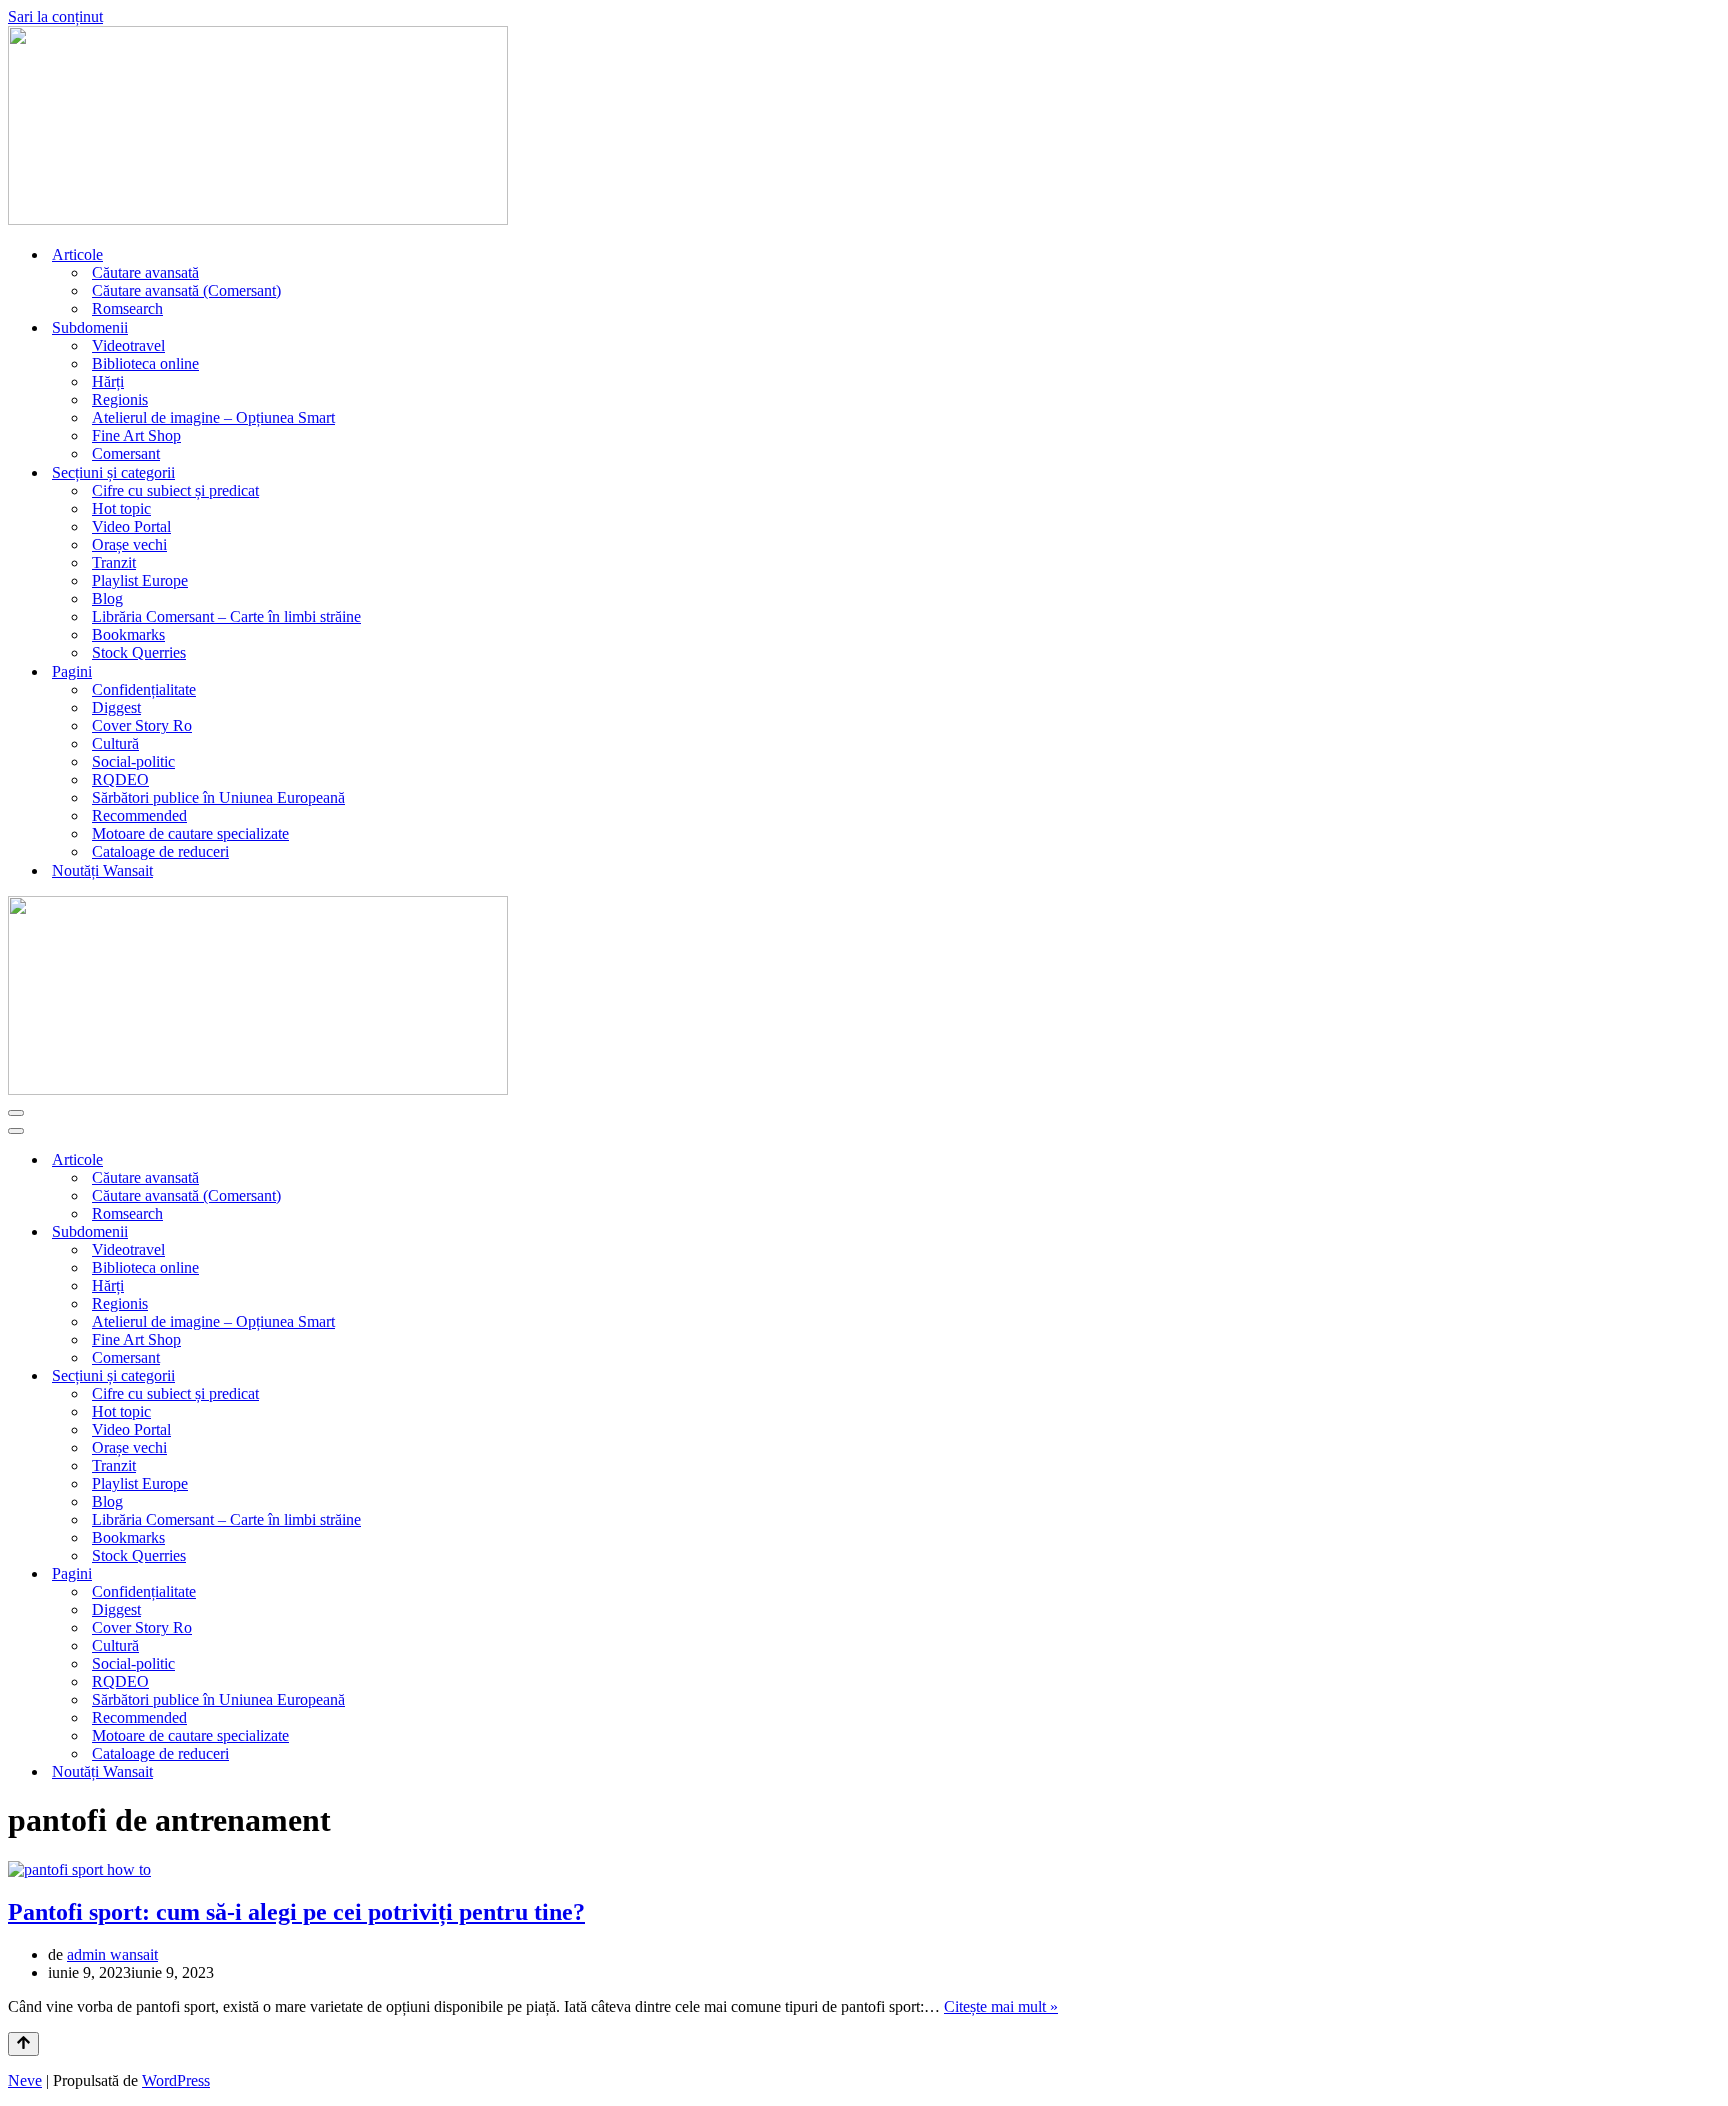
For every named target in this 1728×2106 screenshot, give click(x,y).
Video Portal (131, 526)
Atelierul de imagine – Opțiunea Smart (213, 417)
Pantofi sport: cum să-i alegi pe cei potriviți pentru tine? (296, 1912)
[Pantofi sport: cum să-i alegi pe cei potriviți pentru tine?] (79, 1869)
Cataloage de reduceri (160, 851)
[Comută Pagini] (1710, 1574)
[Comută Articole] (1710, 1160)
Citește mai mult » (1001, 2006)
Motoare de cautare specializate (190, 833)
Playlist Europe (140, 580)
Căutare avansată (145, 272)
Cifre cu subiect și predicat (175, 490)
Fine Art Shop (136, 435)
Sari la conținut (55, 16)
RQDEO (120, 779)
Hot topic (121, 508)
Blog (107, 598)
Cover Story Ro (142, 725)
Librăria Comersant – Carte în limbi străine (226, 616)
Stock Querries (139, 652)
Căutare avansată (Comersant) (186, 290)
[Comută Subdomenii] (1710, 1232)
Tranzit (114, 562)
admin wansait (112, 1954)
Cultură (115, 743)
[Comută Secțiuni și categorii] (1710, 1376)
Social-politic (133, 761)
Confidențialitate (144, 689)
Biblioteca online (145, 363)
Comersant (126, 453)
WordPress (176, 2080)
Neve (25, 2080)
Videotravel (128, 345)
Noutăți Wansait (102, 870)
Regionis (120, 399)
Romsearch (127, 308)
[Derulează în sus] (23, 2044)
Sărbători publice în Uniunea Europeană (218, 797)
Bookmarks (128, 634)
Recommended (139, 815)
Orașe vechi (129, 544)
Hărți (108, 381)
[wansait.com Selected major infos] (258, 219)
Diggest (116, 707)
